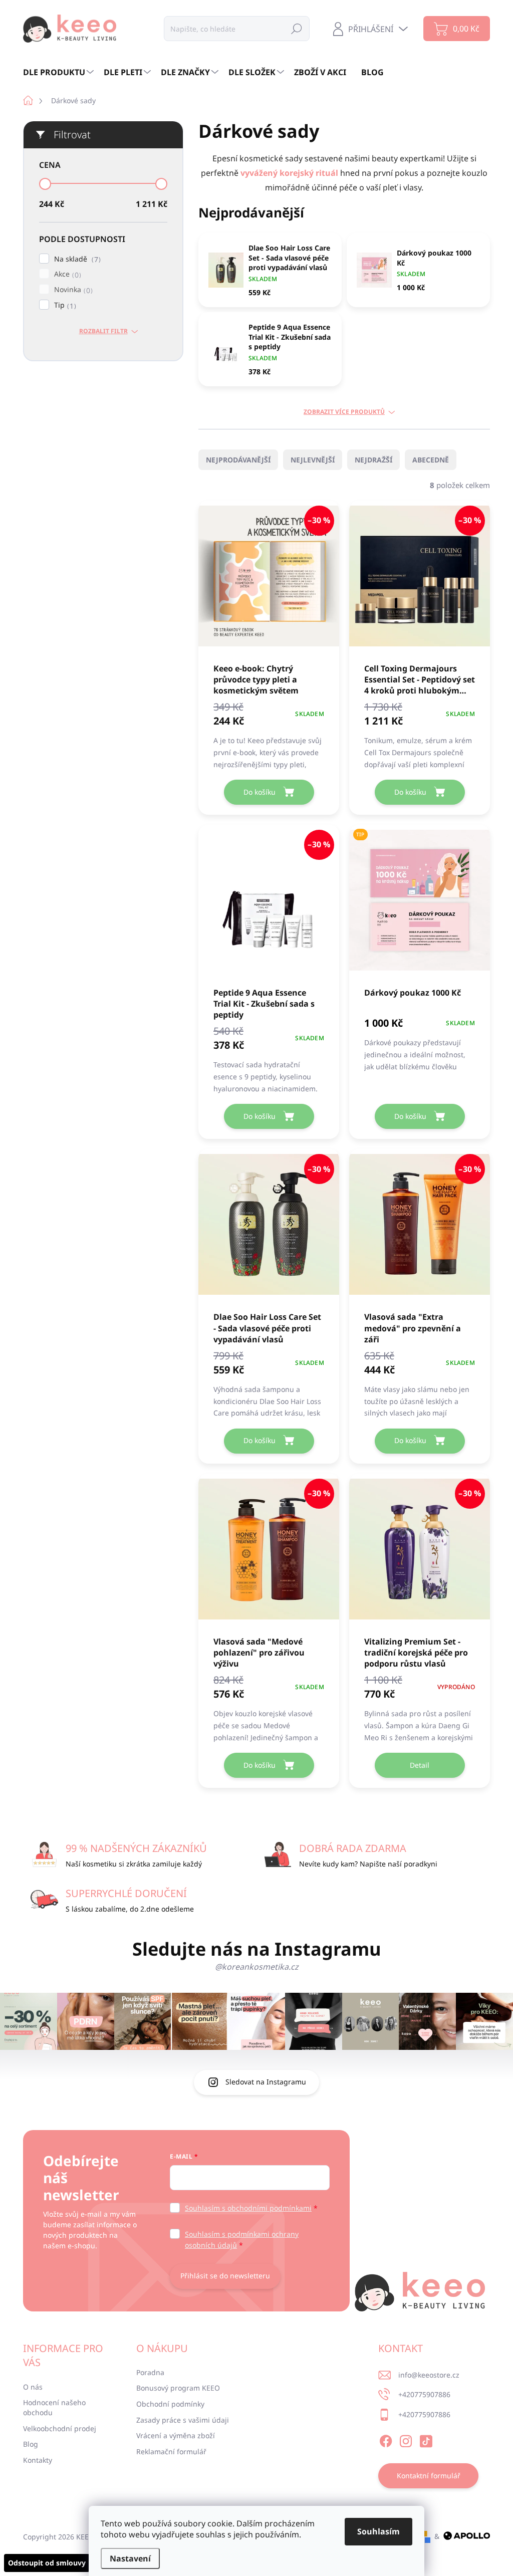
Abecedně (431, 460)
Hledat (297, 28)
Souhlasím (378, 2531)
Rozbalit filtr (103, 331)
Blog (31, 2444)
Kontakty (38, 2460)
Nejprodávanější (238, 460)
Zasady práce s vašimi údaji (183, 2420)
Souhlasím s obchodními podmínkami (248, 2208)
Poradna (150, 2372)
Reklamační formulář (171, 2451)
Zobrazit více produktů (344, 412)
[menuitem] (60, 72)
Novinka (72, 290)
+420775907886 (424, 2394)
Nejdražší (373, 460)
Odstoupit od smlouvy (47, 2563)
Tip (64, 305)
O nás (33, 2387)
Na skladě (76, 259)
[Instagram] (406, 2440)
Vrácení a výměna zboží (176, 2435)
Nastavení (130, 2558)
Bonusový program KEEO (178, 2388)
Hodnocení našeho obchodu (54, 2407)
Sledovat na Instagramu (266, 2082)
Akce (66, 274)
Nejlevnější (313, 460)
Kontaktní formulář (429, 2476)
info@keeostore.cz (429, 2375)
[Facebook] (386, 2440)
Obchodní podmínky (170, 2404)
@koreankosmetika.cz (257, 1967)
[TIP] (420, 905)
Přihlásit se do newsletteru (225, 2276)
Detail (420, 1765)
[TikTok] (426, 2440)
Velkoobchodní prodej (60, 2428)
